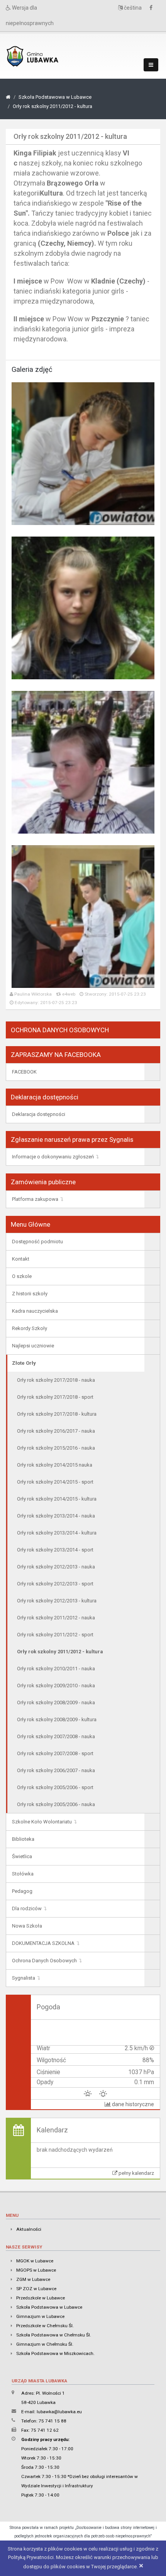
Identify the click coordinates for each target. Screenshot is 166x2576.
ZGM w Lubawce (33, 2279)
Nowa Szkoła (27, 1926)
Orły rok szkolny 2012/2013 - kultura (57, 1601)
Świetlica (22, 1856)
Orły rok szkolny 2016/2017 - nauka (56, 1431)
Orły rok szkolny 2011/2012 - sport (55, 1635)
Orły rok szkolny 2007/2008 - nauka (56, 1736)
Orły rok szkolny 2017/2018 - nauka (56, 1380)
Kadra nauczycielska (35, 1311)
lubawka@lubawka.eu (59, 2412)
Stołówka (23, 1874)
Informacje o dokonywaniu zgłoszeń (53, 1157)
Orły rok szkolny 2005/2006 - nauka (56, 1804)
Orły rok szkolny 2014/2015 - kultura (57, 1499)
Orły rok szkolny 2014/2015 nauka (55, 1465)
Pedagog (22, 1891)
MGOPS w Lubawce (36, 2270)
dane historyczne (132, 2104)
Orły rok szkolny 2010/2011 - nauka (56, 1669)
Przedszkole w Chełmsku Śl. (45, 2326)
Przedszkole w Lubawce (41, 2298)
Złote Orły (24, 1363)
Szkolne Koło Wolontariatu (42, 1822)
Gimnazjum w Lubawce (40, 2316)
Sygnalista (24, 1978)
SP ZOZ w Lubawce (36, 2289)
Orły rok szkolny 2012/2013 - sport (55, 1584)
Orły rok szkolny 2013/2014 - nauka (56, 1516)
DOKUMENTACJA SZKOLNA (43, 1943)
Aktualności (29, 2229)
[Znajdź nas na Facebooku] (153, 8)
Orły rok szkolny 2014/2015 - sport (55, 1482)
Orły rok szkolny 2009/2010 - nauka (56, 1686)
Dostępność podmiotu (37, 1242)
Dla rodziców (27, 1908)
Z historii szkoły (30, 1294)
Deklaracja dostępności (39, 1114)
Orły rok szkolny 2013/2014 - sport (55, 1550)
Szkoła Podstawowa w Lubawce (55, 97)
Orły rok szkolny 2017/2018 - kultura (57, 1414)
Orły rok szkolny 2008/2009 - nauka (56, 1702)
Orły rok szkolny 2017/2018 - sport (55, 1397)
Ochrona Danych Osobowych (44, 1961)
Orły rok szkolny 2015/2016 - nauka (56, 1448)
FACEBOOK (24, 1072)
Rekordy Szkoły (30, 1328)
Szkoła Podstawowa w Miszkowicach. (55, 2353)
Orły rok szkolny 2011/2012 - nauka (56, 1618)
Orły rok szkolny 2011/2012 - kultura (53, 106)
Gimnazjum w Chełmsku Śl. (45, 2344)
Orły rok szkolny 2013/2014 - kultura (57, 1533)
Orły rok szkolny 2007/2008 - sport (55, 1753)
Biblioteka (23, 1839)
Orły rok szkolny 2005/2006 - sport (55, 1787)
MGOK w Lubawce (35, 2261)
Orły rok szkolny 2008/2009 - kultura (57, 1719)
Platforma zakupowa (35, 1199)
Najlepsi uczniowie (33, 1346)
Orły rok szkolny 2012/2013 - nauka (56, 1567)
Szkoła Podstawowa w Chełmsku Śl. (54, 2335)
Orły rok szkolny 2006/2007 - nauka (56, 1770)
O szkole (22, 1276)
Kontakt (21, 1259)
